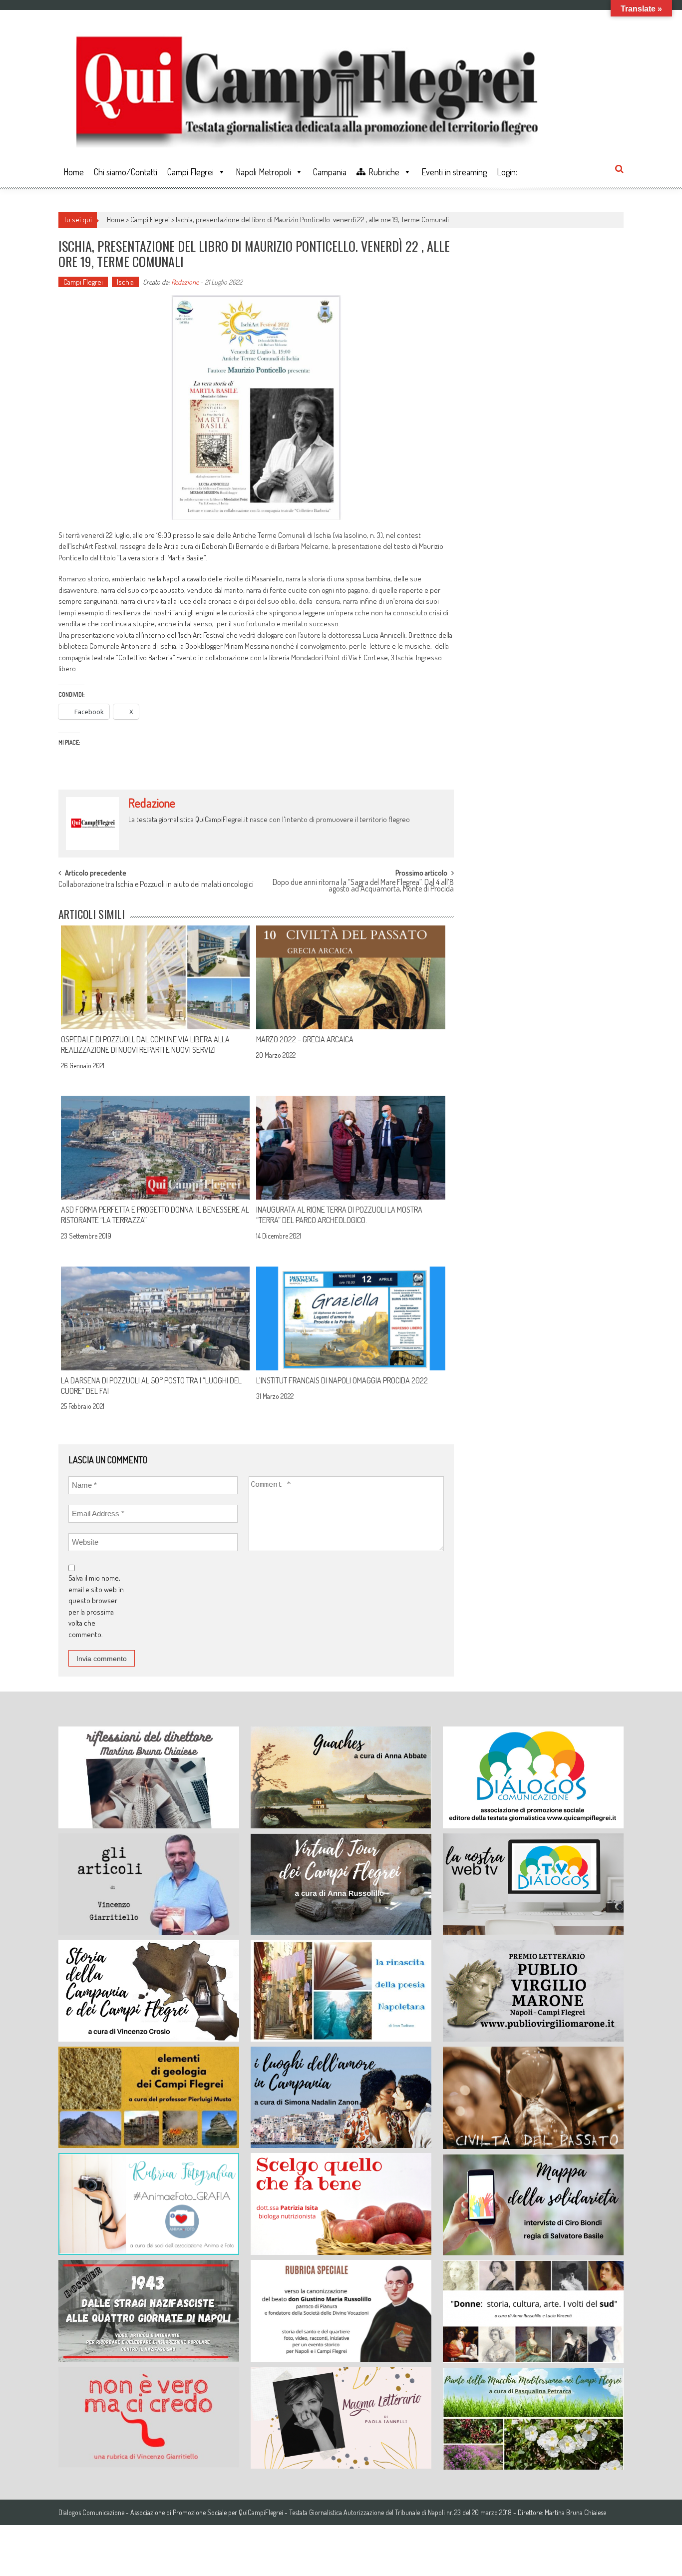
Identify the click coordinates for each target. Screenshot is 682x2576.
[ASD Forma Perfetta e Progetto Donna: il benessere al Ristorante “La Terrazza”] (155, 1148)
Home (74, 172)
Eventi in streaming (454, 172)
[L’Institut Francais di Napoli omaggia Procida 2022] (350, 1318)
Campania (330, 172)
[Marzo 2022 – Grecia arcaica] (350, 977)
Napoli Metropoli (263, 172)
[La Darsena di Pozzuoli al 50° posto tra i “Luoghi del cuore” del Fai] (155, 1318)
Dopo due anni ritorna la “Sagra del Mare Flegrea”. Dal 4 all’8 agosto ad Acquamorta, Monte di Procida (363, 886)
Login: (507, 172)
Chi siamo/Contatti (126, 172)
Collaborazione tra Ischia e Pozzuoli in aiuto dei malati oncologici (156, 885)
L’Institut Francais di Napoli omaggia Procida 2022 (342, 1380)
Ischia (125, 282)
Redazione (185, 282)
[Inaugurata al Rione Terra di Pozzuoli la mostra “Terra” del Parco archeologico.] (350, 1148)
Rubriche (384, 172)
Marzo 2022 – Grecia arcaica (305, 1039)
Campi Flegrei (190, 172)
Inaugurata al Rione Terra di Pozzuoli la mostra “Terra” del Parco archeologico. (339, 1215)
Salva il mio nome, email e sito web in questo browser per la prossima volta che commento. (96, 1606)
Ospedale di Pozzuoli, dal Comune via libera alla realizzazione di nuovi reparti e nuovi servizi (145, 1045)
